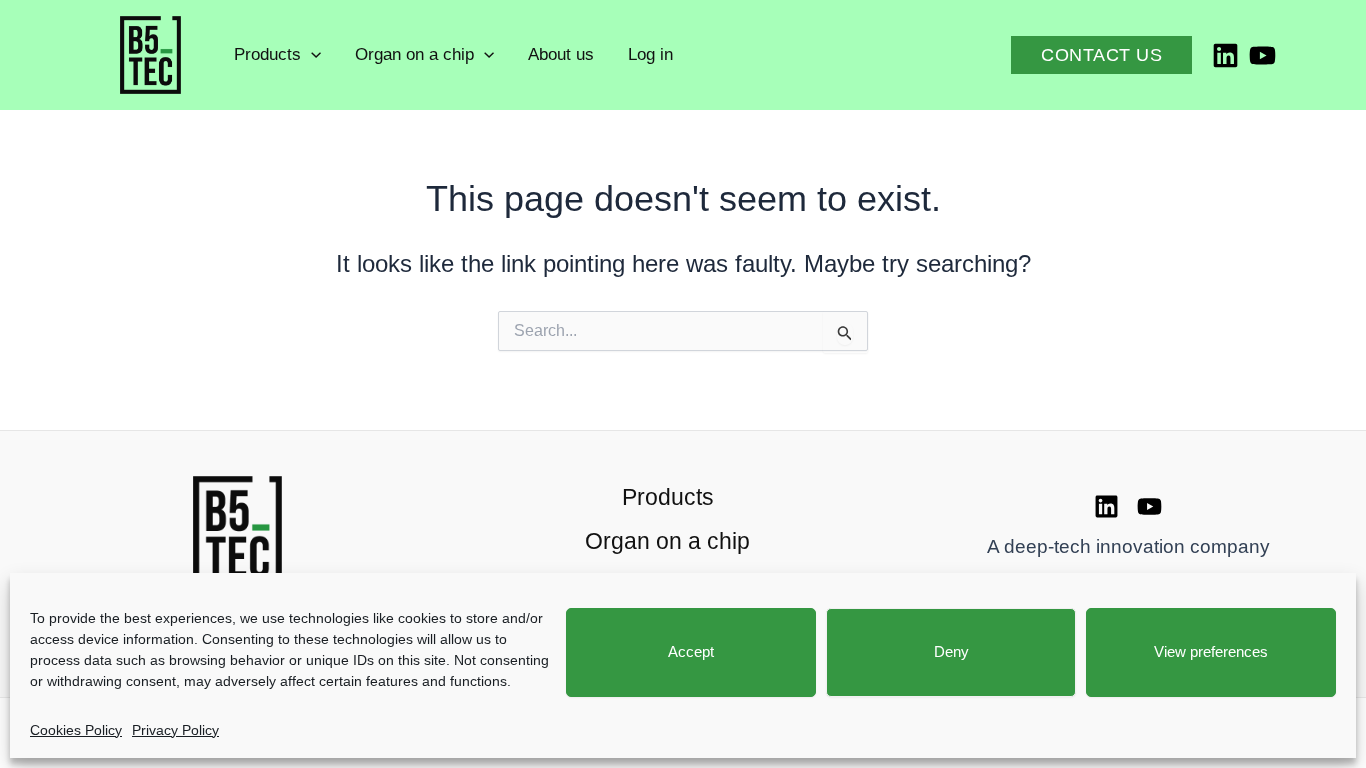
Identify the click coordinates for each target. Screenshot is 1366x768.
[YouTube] (1262, 55)
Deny (951, 651)
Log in (650, 54)
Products (267, 54)
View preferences (1211, 651)
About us (561, 54)
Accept (691, 651)
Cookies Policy (76, 730)
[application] (311, 55)
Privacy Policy (175, 730)
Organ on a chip (414, 54)
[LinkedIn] (1225, 55)
